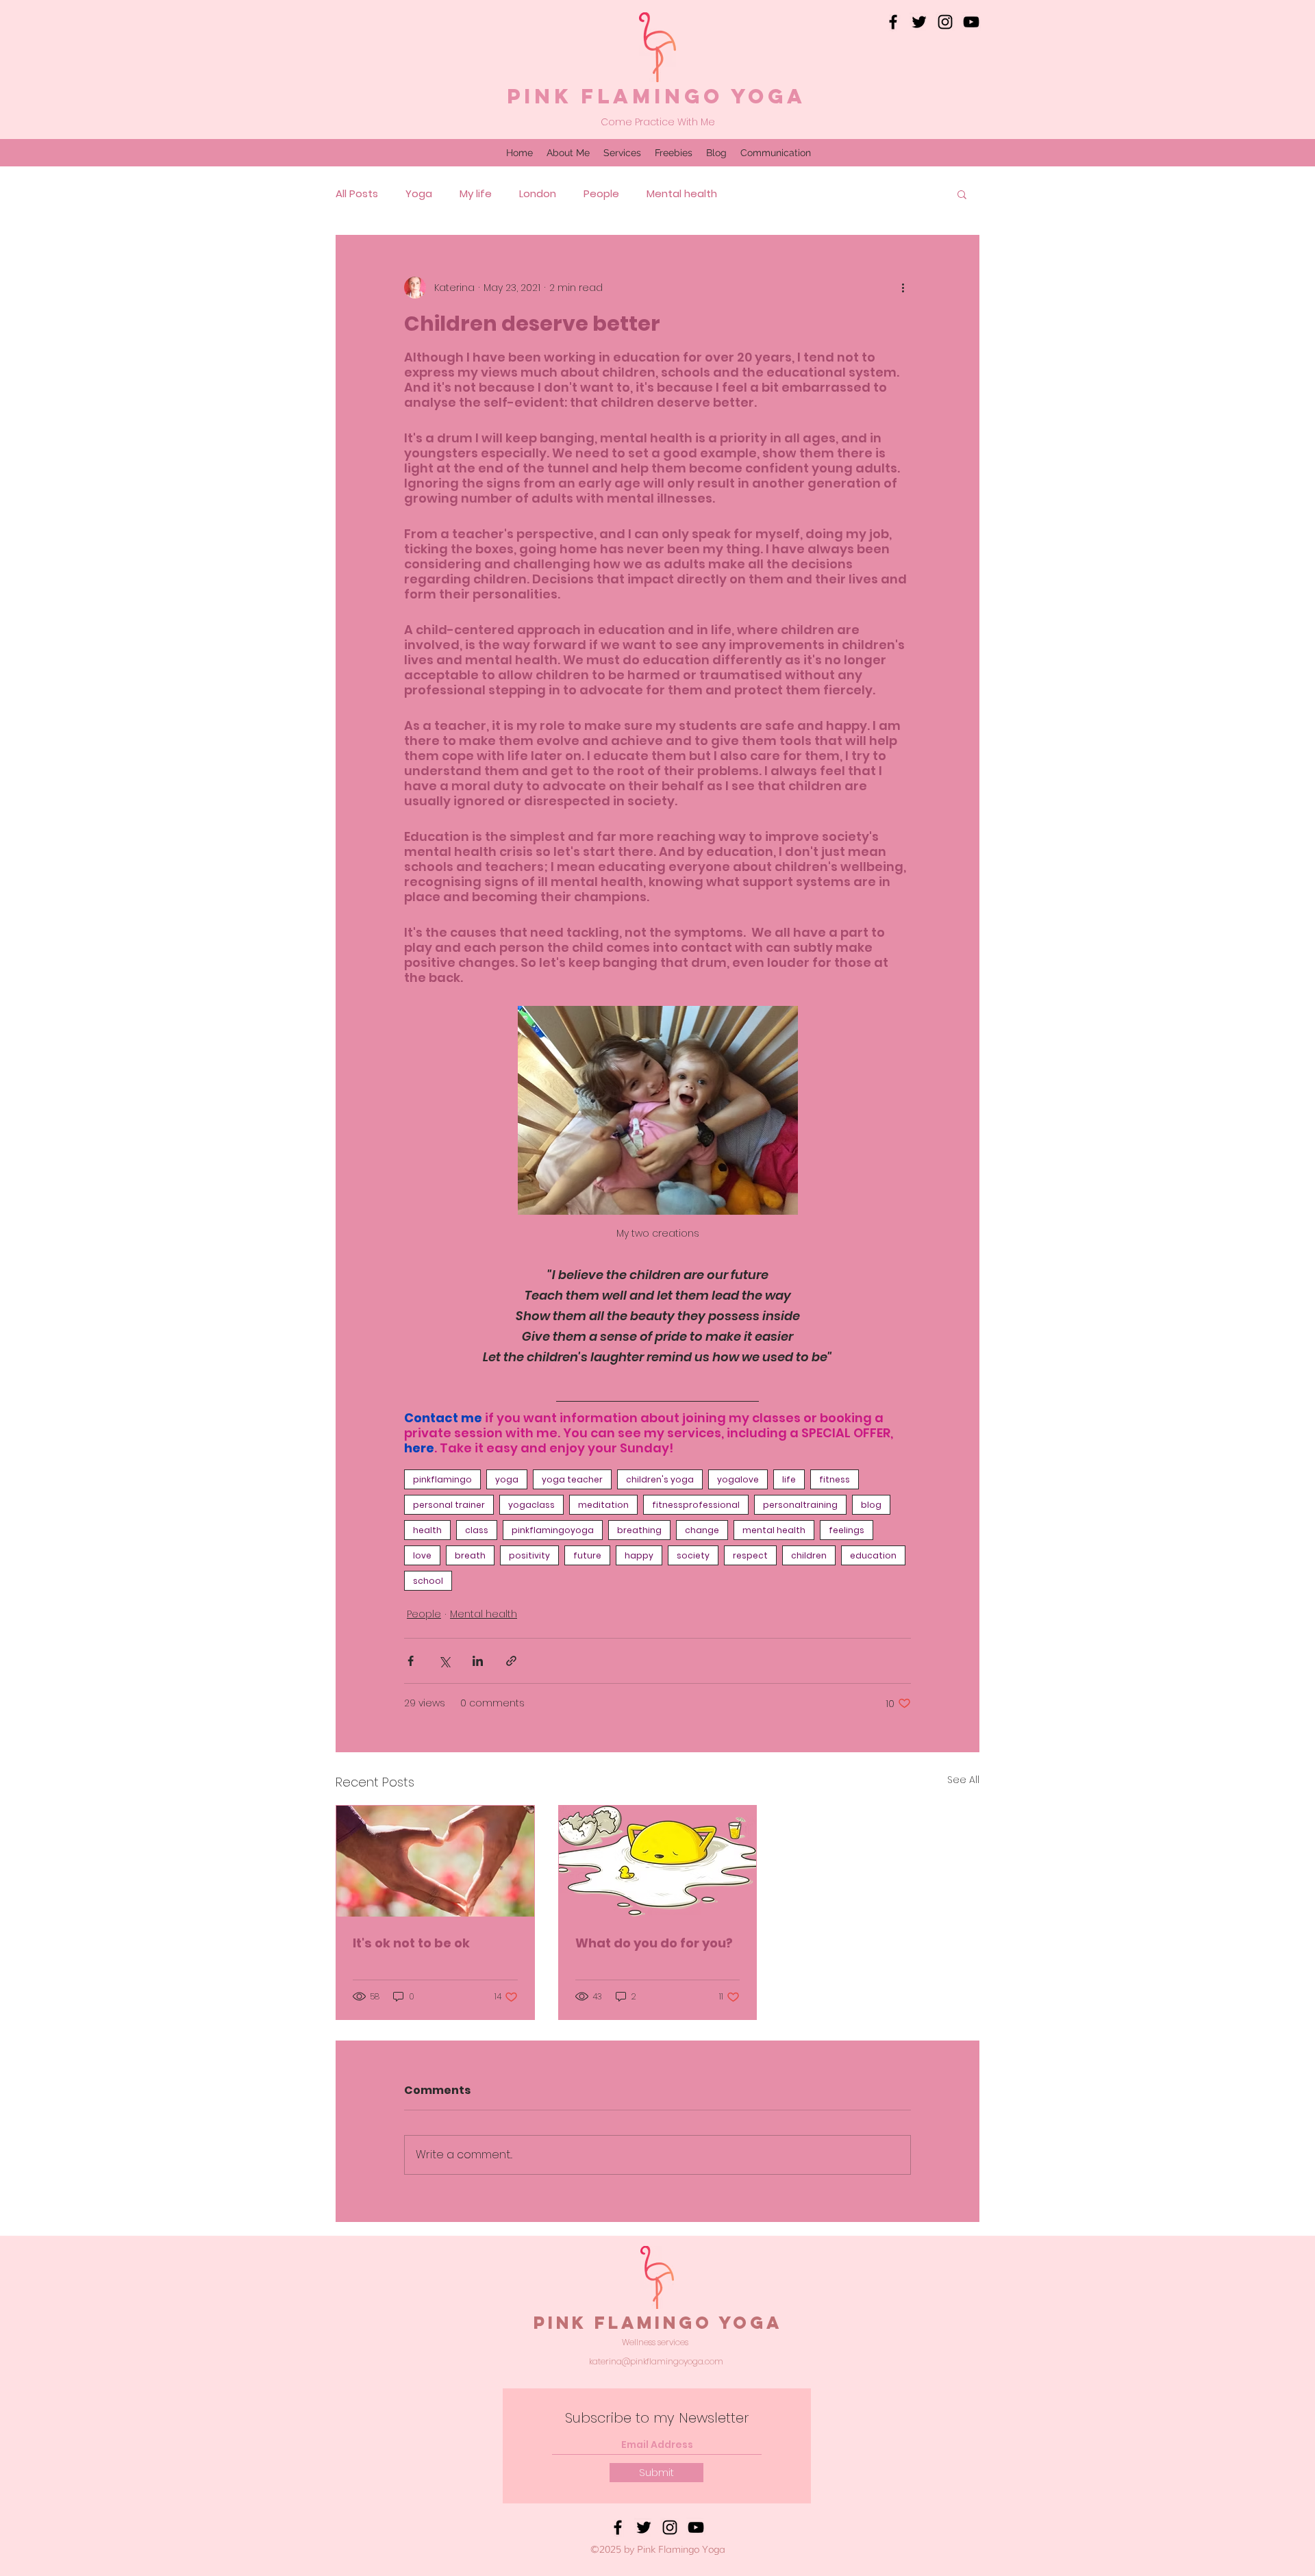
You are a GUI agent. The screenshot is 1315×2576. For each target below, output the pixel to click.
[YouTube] (971, 22)
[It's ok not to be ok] (435, 1861)
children (809, 1555)
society (693, 1555)
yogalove (738, 1479)
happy (639, 1555)
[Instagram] (945, 22)
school (428, 1581)
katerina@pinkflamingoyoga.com (656, 2361)
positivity (529, 1555)
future (587, 1555)
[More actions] (903, 288)
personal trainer (449, 1505)
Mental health (682, 194)
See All (963, 1780)
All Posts (357, 194)
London (538, 194)
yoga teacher (572, 1479)
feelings (847, 1530)
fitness (835, 1479)
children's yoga (660, 1479)
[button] (962, 194)
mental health (774, 1530)
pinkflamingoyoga (553, 1530)
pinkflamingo (442, 1479)
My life (476, 194)
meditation (603, 1505)
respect (750, 1555)
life (789, 1479)
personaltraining (800, 1505)
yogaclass (531, 1505)
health (427, 1530)
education (873, 1555)
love (422, 1555)
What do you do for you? (654, 1943)
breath (470, 1555)
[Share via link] (511, 1661)
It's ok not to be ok (411, 1943)
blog (871, 1505)
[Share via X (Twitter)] (444, 1661)
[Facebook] (893, 22)
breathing (639, 1530)
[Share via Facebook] (411, 1661)
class (477, 1530)
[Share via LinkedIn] (478, 1661)
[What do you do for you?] (658, 1861)
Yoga (419, 194)
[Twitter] (919, 22)
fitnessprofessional (696, 1505)
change (702, 1530)
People (601, 194)
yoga (507, 1479)
